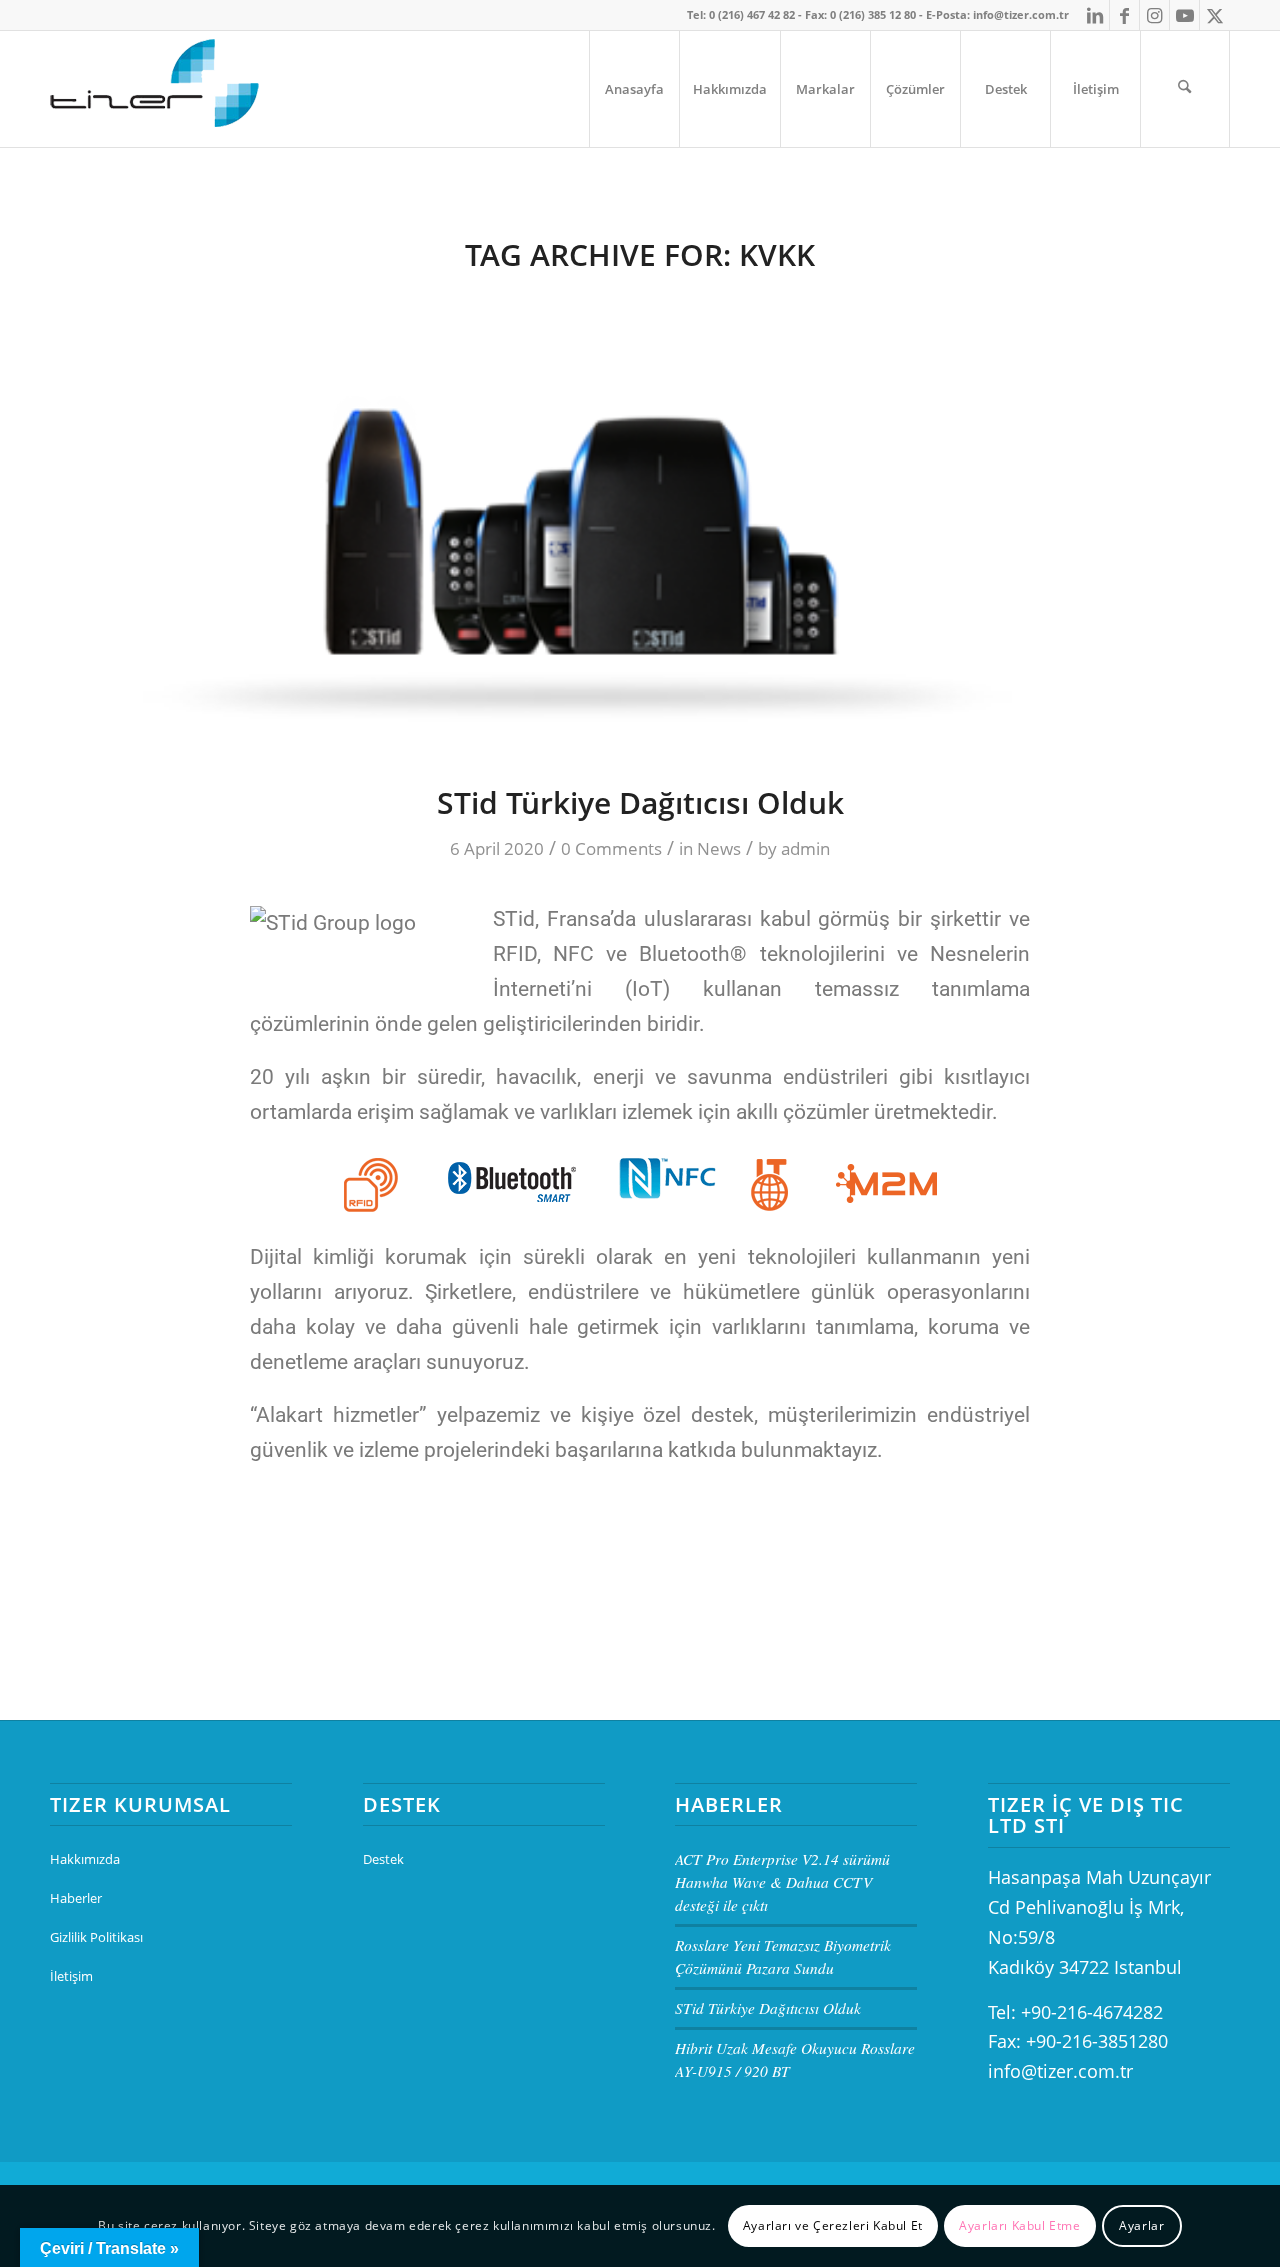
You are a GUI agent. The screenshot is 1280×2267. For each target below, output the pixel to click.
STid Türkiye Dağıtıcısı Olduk (640, 802)
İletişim (71, 1976)
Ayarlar (1141, 2225)
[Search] (1185, 89)
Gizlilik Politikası (96, 1937)
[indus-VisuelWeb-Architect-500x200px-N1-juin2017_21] (640, 522)
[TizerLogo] (157, 89)
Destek (383, 1859)
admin (805, 848)
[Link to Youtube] (1184, 15)
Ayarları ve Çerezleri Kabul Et (833, 2225)
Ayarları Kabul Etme (1019, 2225)
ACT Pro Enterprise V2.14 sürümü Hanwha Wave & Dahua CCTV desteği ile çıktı (782, 1882)
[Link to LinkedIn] (1094, 15)
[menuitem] (634, 89)
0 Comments (611, 848)
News (719, 848)
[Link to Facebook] (1124, 15)
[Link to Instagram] (1154, 15)
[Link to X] (1215, 15)
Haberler (76, 1898)
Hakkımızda (85, 1859)
